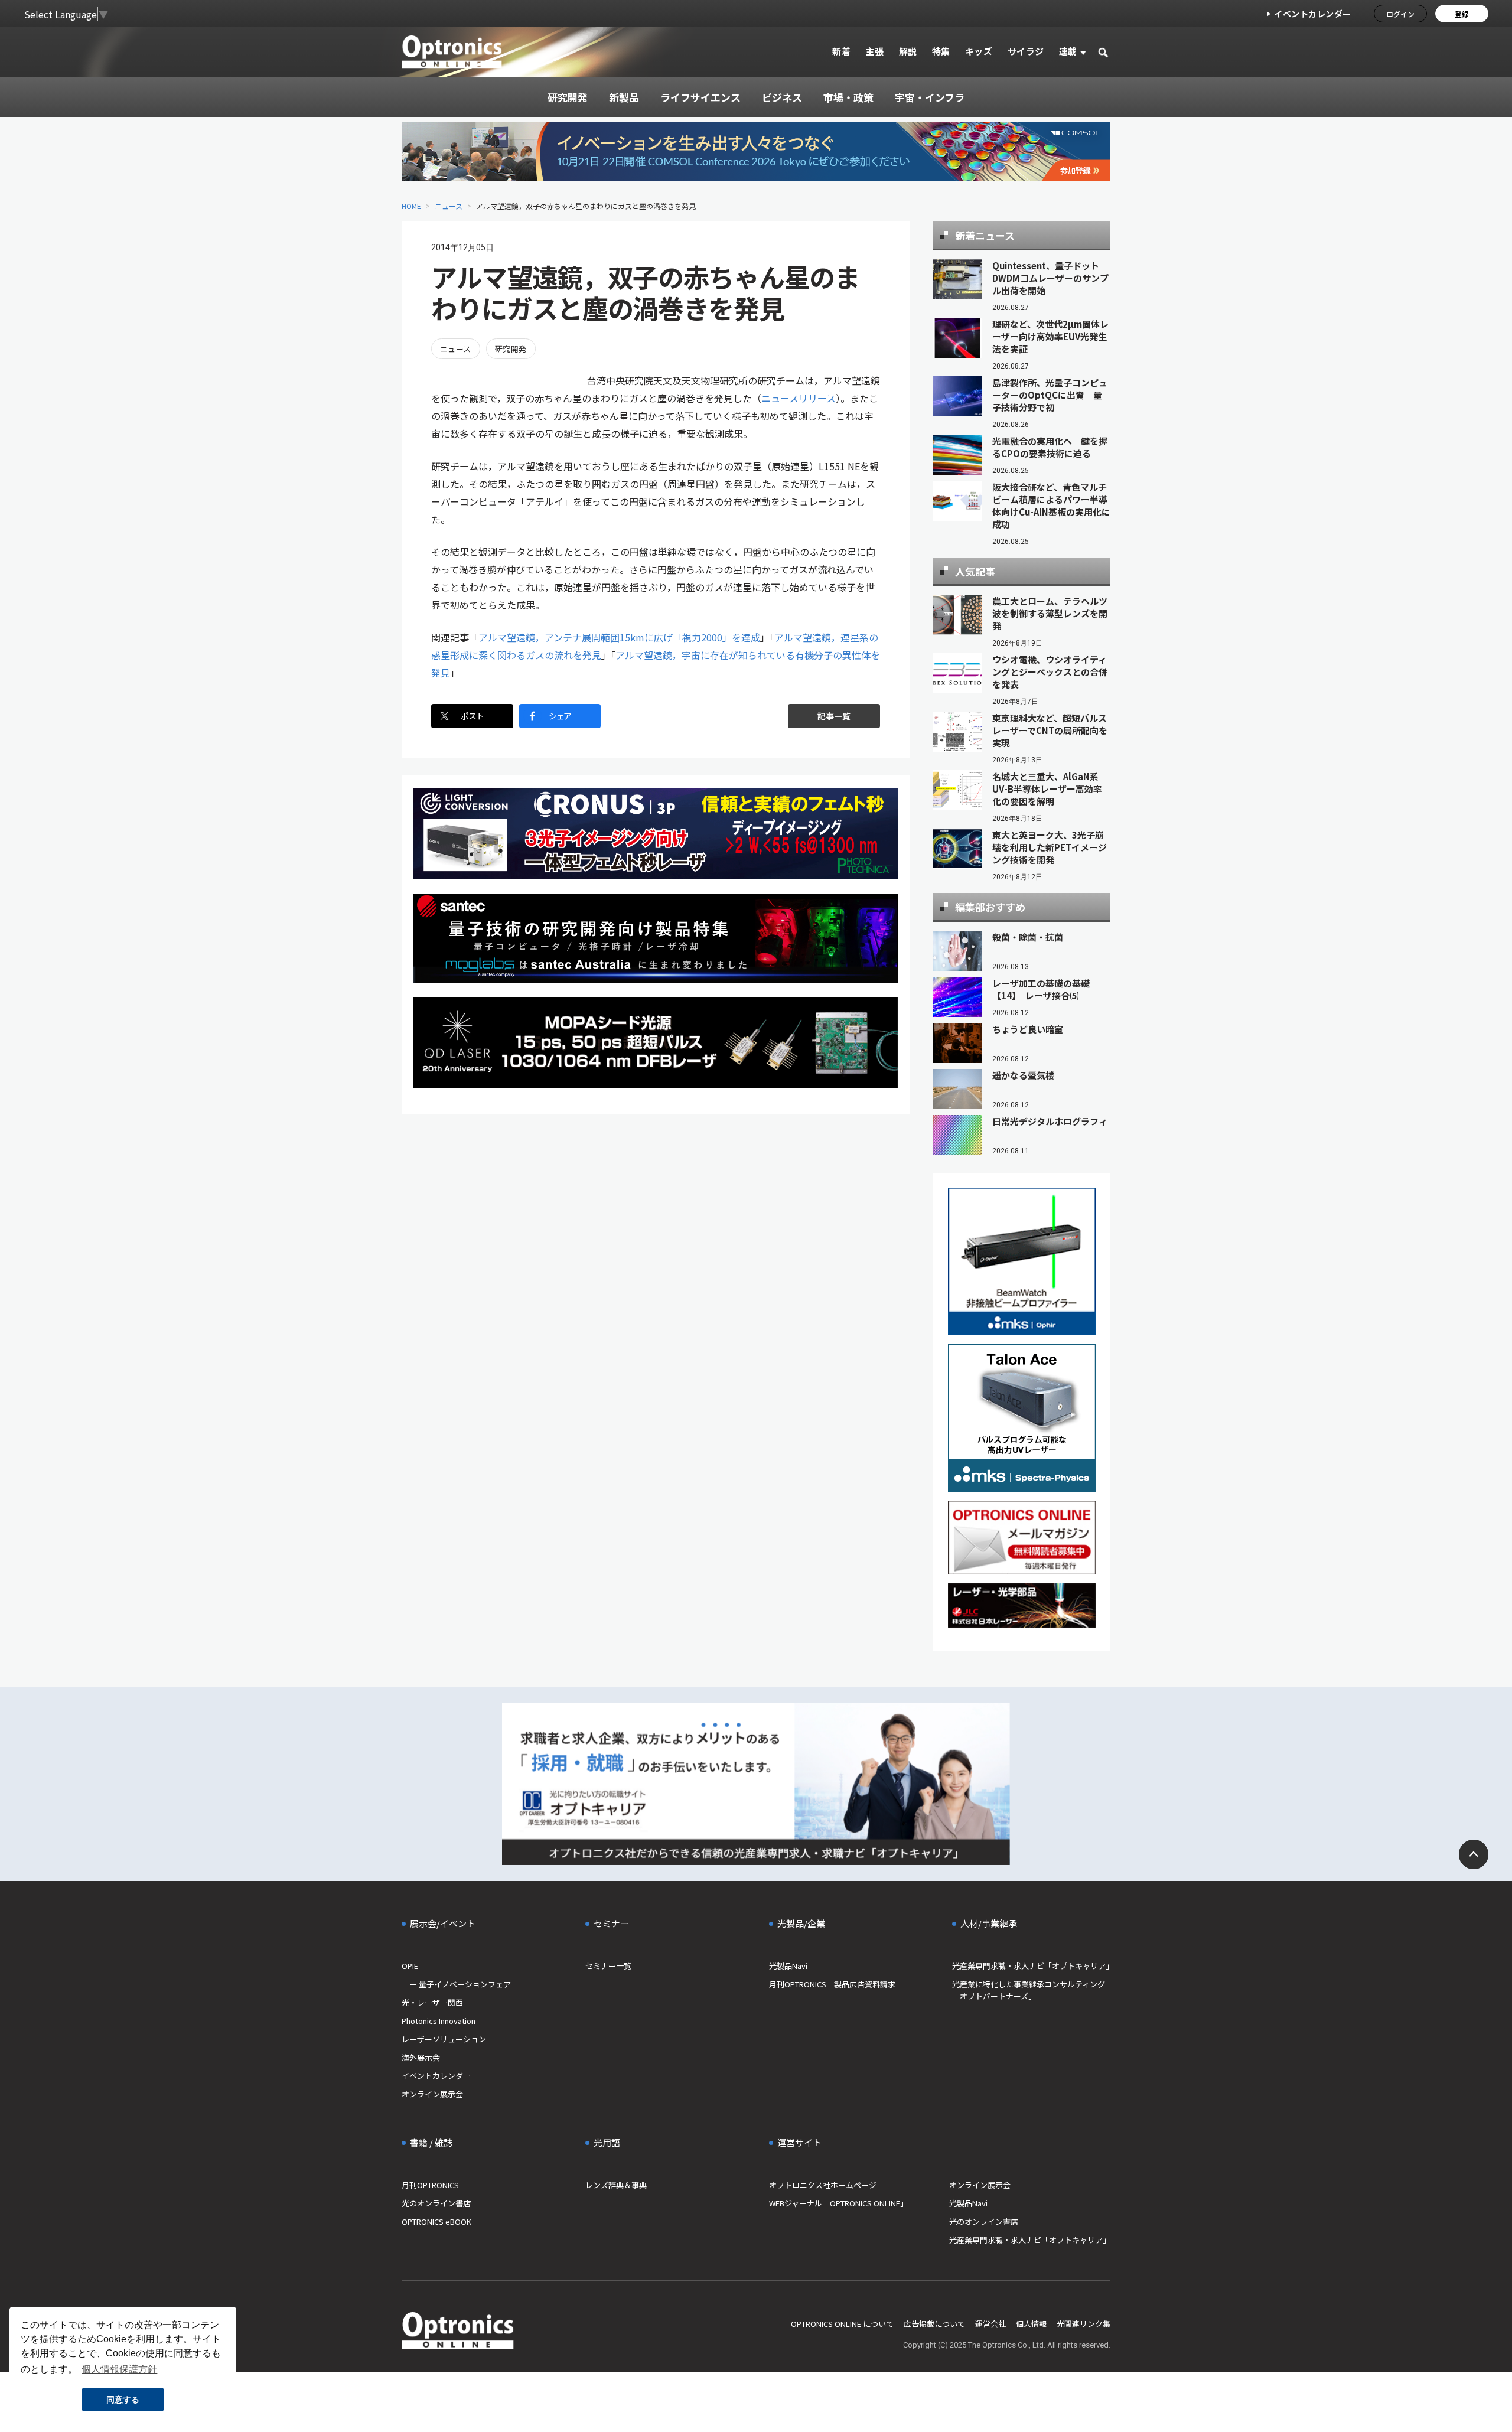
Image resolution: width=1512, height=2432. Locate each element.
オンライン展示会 (432, 2094)
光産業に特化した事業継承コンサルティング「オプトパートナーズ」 (1029, 1990)
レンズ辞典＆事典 (616, 2185)
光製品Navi (788, 1966)
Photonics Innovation (439, 2021)
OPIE (410, 1966)
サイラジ (1026, 51)
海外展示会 (421, 2057)
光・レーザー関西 (432, 2002)
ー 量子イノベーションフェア (456, 1984)
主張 (874, 51)
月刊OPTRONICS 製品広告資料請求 (832, 1984)
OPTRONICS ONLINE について (842, 2324)
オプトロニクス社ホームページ (823, 2185)
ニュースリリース (799, 398)
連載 (1068, 51)
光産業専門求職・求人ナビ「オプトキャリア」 (1031, 1966)
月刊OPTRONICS (430, 2185)
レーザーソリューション (444, 2039)
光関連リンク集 (1084, 2324)
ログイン (1400, 14)
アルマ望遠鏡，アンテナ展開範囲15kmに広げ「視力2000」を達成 (619, 637)
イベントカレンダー (1313, 14)
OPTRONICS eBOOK (436, 2221)
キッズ (979, 51)
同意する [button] (123, 2400)
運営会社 (990, 2324)
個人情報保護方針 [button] (119, 2369)
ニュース (449, 206)
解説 (908, 51)
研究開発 (511, 349)
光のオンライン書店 (436, 2203)
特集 (941, 51)
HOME (411, 206)
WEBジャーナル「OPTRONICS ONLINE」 (838, 2203)
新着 (841, 51)
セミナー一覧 (608, 1966)
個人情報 (1031, 2324)
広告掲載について (934, 2324)
